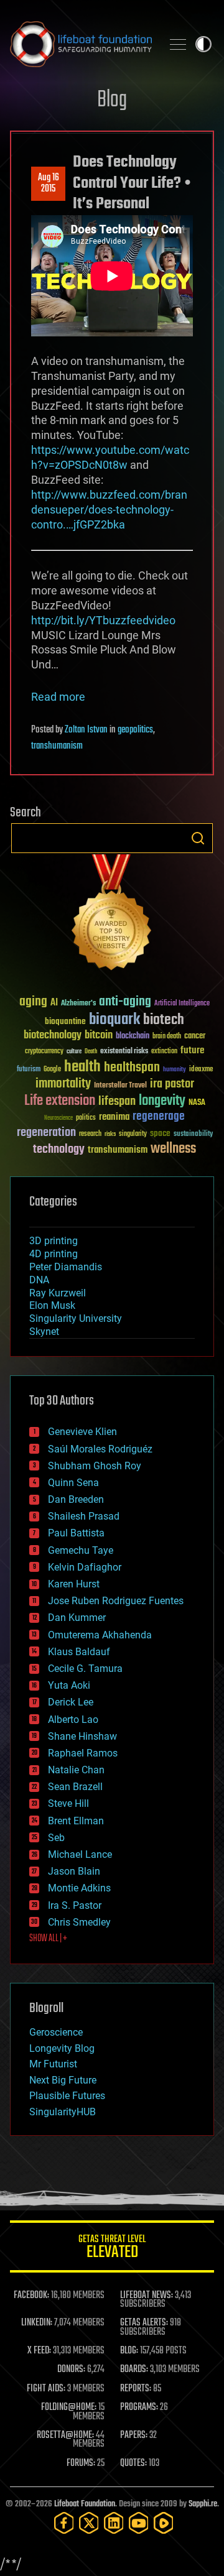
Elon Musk (52, 1305)
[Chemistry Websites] (112, 915)
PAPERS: (134, 2435)
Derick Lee (71, 1702)
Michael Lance (80, 1854)
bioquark (114, 1020)
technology (59, 1150)
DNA (39, 1280)
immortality (63, 1084)
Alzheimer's (78, 1004)
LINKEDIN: (37, 2323)
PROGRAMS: (139, 2407)
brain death (167, 1037)
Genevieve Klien (82, 1432)
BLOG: (129, 2351)
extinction (164, 1052)
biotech (164, 1020)
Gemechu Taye (81, 1550)
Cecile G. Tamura (85, 1669)
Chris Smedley (79, 1922)
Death (91, 1052)
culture (74, 1052)
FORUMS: (81, 2463)
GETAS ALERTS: (144, 2323)
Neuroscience (58, 1119)
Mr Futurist (53, 2064)
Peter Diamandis (66, 1267)
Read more (58, 697)
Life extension (60, 1101)
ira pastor (172, 1084)
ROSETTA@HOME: (65, 2435)
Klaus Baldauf (79, 1652)
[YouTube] (139, 2523)
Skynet (44, 1332)
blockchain (133, 1036)
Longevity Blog (62, 2048)
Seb (56, 1838)
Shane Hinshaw (82, 1736)
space (160, 1133)
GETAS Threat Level (112, 2249)
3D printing (54, 1241)
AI (54, 1003)
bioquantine (65, 1021)
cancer (195, 1036)
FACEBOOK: (31, 2296)
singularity (133, 1134)
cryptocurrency (44, 1052)
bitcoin (99, 1036)
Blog (112, 100)
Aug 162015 (49, 183)
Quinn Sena (73, 1483)
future (192, 1050)
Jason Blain (74, 1871)
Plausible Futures (67, 2096)
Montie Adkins (79, 1888)
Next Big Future (63, 2080)
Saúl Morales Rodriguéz (100, 1449)
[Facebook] (64, 2523)
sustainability (193, 1135)
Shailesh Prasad (84, 1516)
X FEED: (39, 2351)
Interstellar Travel (120, 1086)
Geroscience (56, 2032)
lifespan (117, 1101)
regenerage (159, 1117)
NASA (197, 1103)
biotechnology (53, 1036)
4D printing (54, 1254)
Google (52, 1070)
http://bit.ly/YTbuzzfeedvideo (103, 620)
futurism (29, 1070)
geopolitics (135, 730)
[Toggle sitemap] (178, 44)
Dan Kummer (77, 1618)
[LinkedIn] (114, 2523)
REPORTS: (136, 2389)
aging (33, 1002)
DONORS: (71, 2370)
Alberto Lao (73, 1720)
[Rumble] (164, 2523)
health (82, 1067)
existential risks (124, 1052)
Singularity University (76, 1318)
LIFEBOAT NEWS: (147, 2296)
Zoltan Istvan (86, 730)
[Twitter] (89, 2523)
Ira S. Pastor (75, 1905)
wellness (173, 1149)
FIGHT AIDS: (46, 2389)
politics (86, 1118)
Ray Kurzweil (58, 1293)
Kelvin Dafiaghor (85, 1567)
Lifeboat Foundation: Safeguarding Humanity (81, 44)
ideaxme (201, 1070)
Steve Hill (68, 1803)
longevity (162, 1101)
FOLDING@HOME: (69, 2407)
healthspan (132, 1068)
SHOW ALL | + (48, 1939)
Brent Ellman (76, 1821)
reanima (114, 1117)
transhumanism (57, 746)
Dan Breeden (76, 1499)
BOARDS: (134, 2370)
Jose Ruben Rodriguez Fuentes (116, 1601)
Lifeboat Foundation (85, 2504)
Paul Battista (76, 1533)
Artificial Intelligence (182, 1004)
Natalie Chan (76, 1770)
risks (110, 1134)
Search (198, 838)
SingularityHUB (63, 2112)
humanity (175, 1070)
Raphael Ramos (83, 1753)
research (90, 1134)
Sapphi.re (203, 2504)
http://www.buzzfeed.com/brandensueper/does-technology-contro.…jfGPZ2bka (109, 510)
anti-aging (125, 1002)
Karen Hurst (74, 1584)
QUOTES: (133, 2463)
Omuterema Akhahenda (100, 1635)
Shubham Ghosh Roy (95, 1466)
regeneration (46, 1133)
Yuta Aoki (69, 1685)
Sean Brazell (75, 1787)
